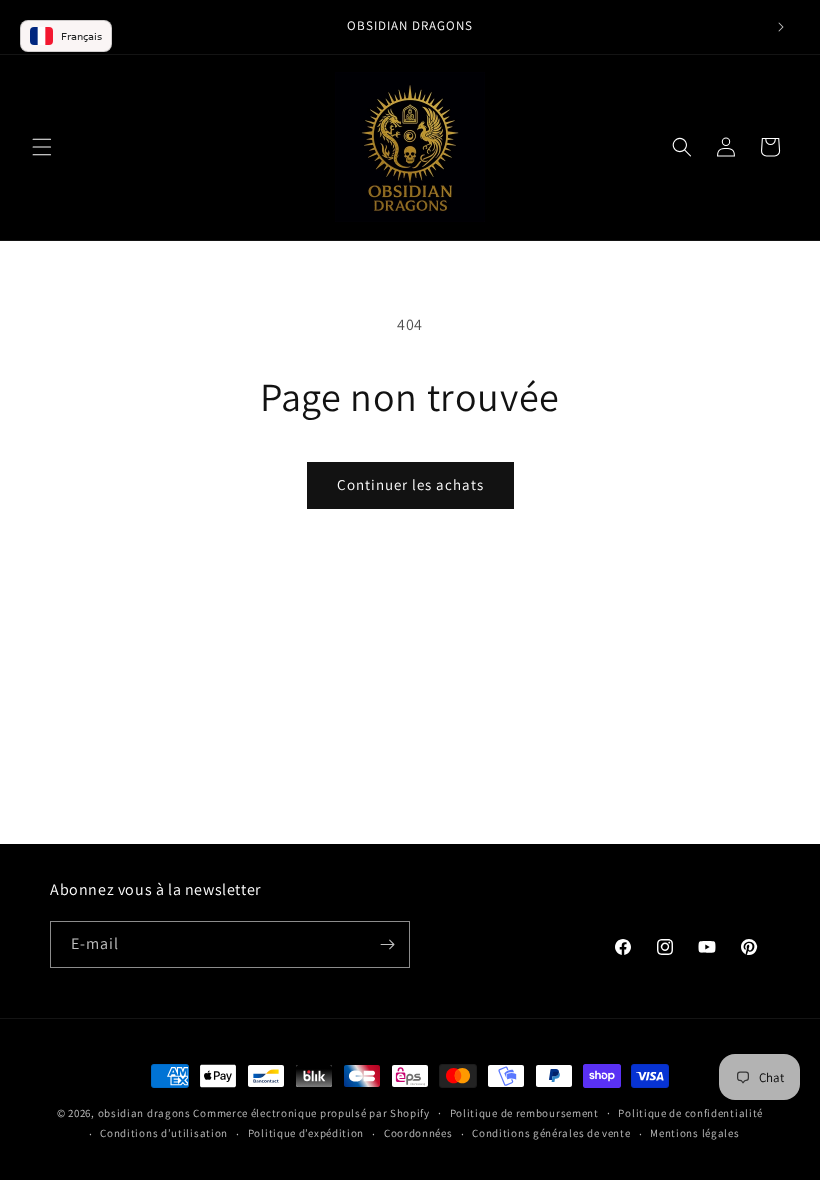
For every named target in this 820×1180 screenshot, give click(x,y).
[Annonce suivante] (781, 27)
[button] (42, 147)
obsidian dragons (144, 1113)
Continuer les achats (410, 484)
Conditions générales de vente (551, 1133)
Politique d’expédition (306, 1133)
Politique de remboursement (524, 1113)
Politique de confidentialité (690, 1113)
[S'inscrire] (387, 944)
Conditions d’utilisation (164, 1133)
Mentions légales (694, 1133)
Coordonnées (418, 1133)
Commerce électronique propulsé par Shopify (311, 1113)
